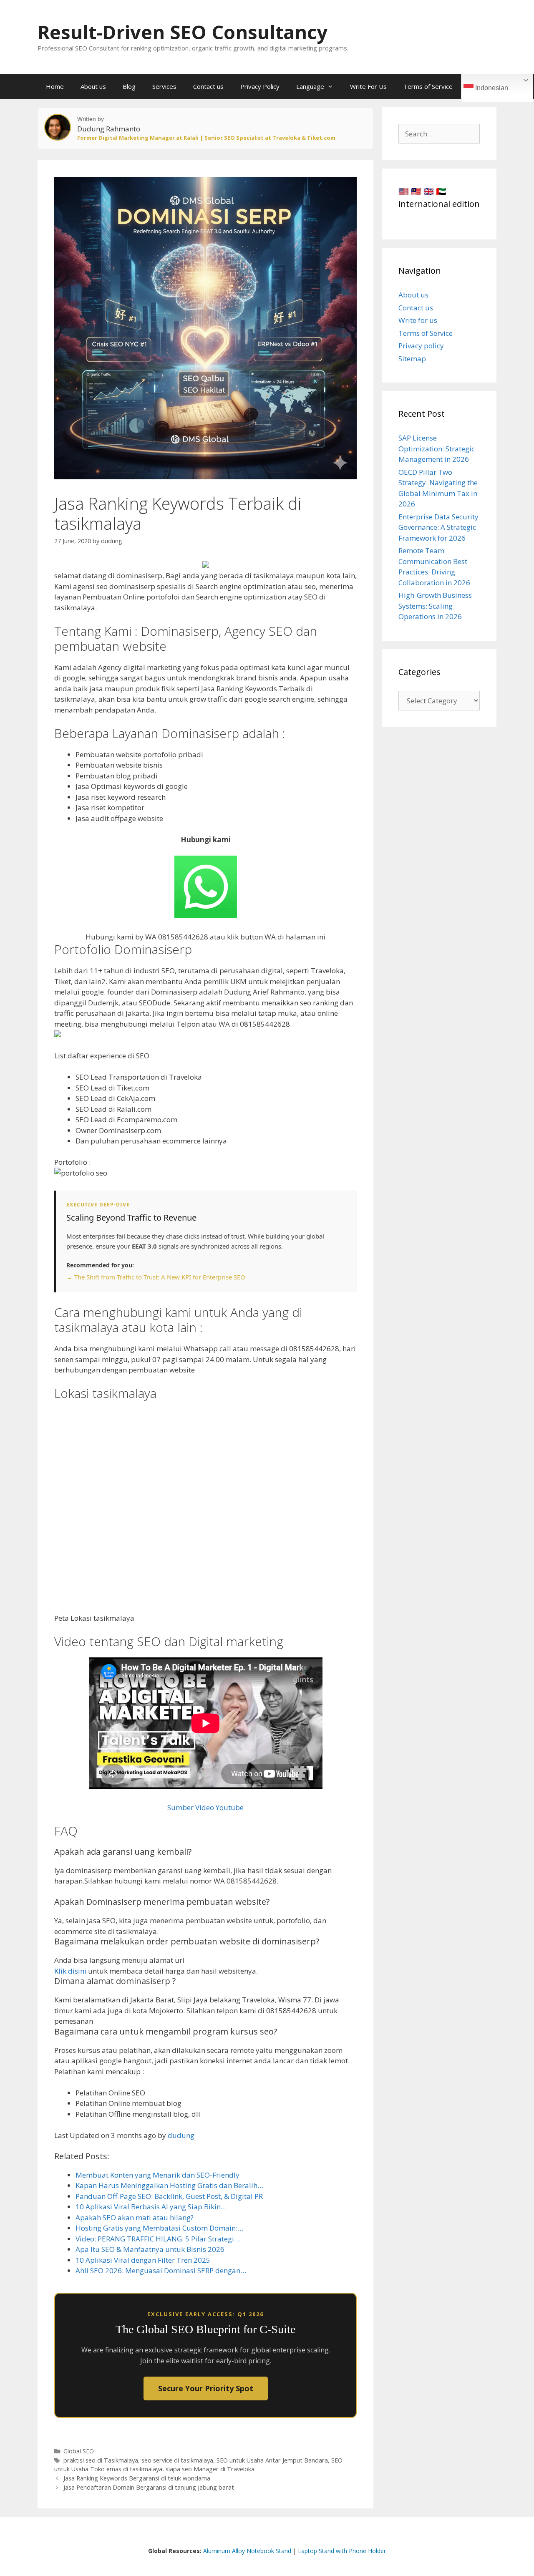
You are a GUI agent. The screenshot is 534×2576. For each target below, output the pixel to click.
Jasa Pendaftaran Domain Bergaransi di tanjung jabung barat (149, 2487)
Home (55, 86)
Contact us (208, 86)
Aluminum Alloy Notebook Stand (247, 2551)
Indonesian (491, 88)
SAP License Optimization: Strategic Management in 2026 (437, 448)
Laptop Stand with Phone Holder (342, 2551)
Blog (129, 86)
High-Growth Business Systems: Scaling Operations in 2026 (435, 606)
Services (164, 86)
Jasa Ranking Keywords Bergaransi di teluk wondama (137, 2478)
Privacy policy (421, 346)
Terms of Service (428, 86)
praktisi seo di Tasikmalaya (101, 2460)
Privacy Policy (260, 86)
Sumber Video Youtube (205, 1807)
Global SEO (79, 2451)
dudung (181, 2135)
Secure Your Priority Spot (206, 2388)
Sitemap (412, 359)
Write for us (418, 320)
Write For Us (368, 86)
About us (93, 86)
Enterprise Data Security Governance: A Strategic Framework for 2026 (438, 527)
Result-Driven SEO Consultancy (183, 32)
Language (310, 86)
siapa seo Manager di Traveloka (210, 2469)
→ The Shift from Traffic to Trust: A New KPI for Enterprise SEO (156, 1277)
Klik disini (70, 1971)
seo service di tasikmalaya (177, 2460)
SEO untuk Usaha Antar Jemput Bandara (272, 2460)
